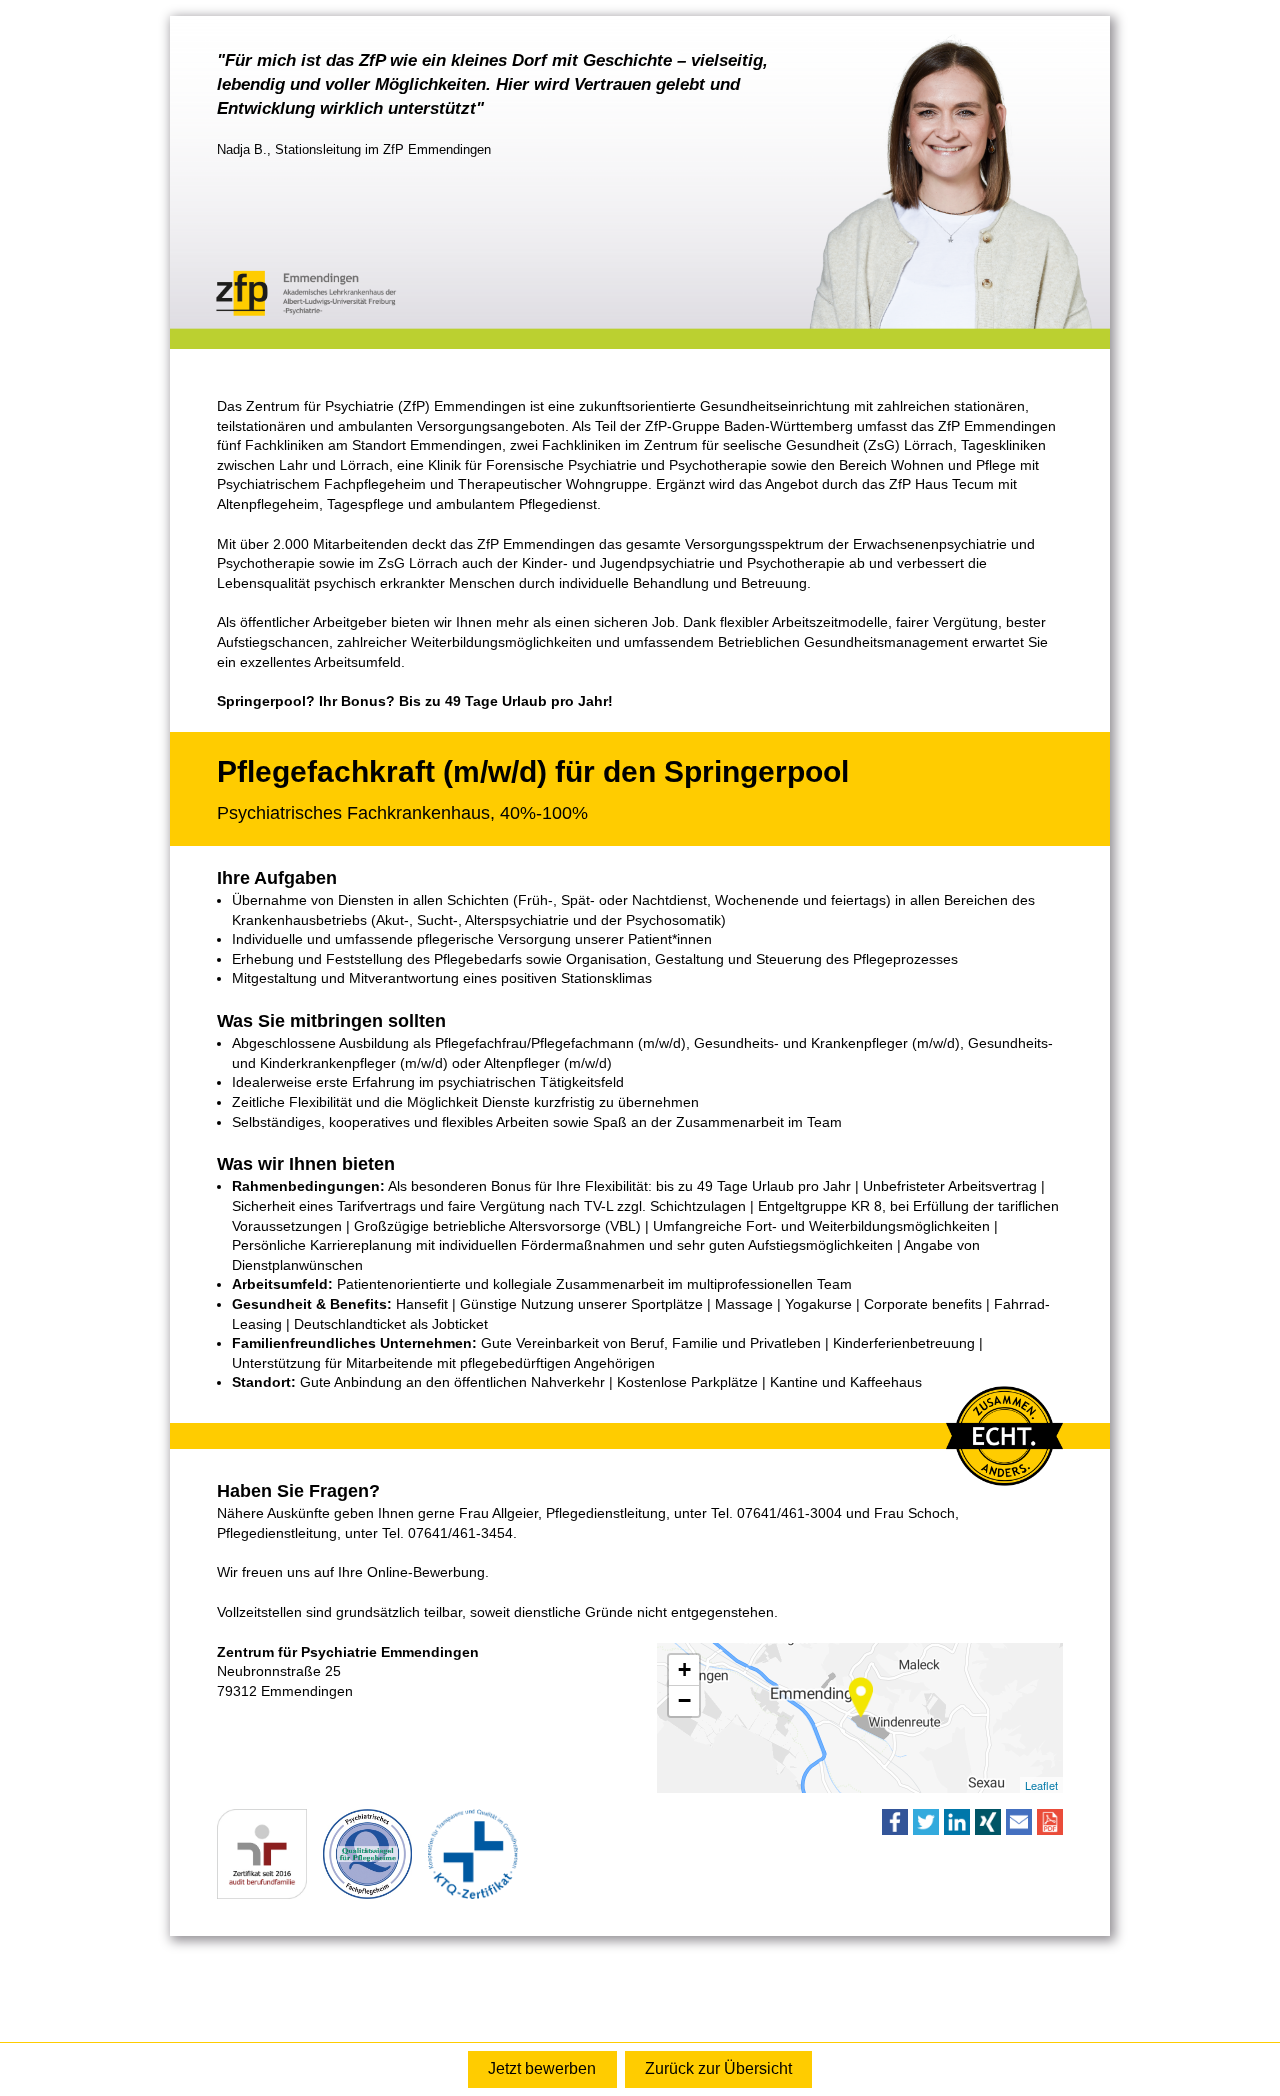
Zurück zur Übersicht (718, 2068)
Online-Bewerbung (542, 2069)
